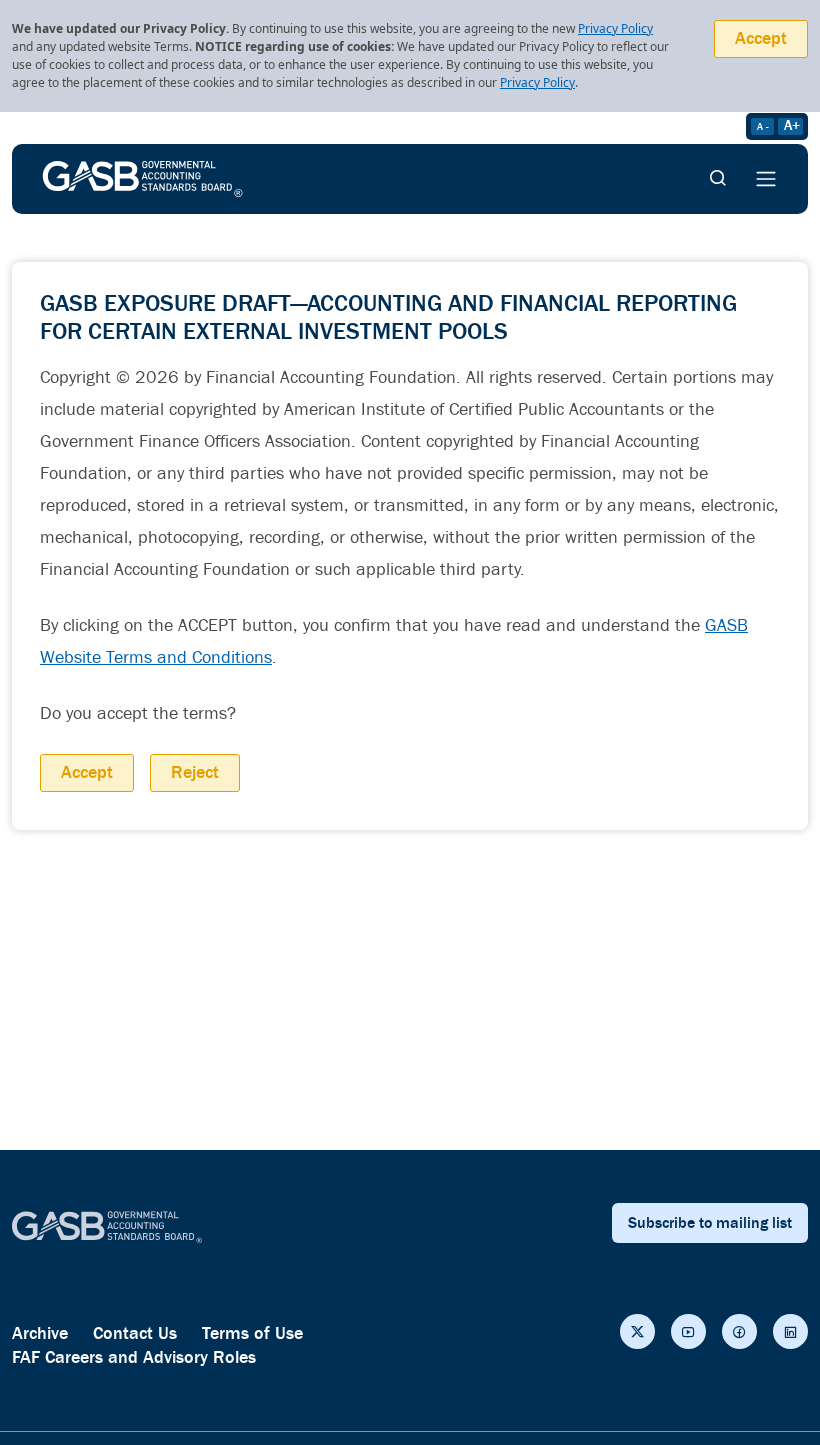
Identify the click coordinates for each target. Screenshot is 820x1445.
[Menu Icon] (766, 179)
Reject (195, 772)
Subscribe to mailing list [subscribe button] (710, 1223)
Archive (40, 1333)
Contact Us (135, 1333)
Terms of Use (252, 1333)
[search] (718, 179)
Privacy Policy (615, 28)
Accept (761, 38)
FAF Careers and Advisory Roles (134, 1357)
